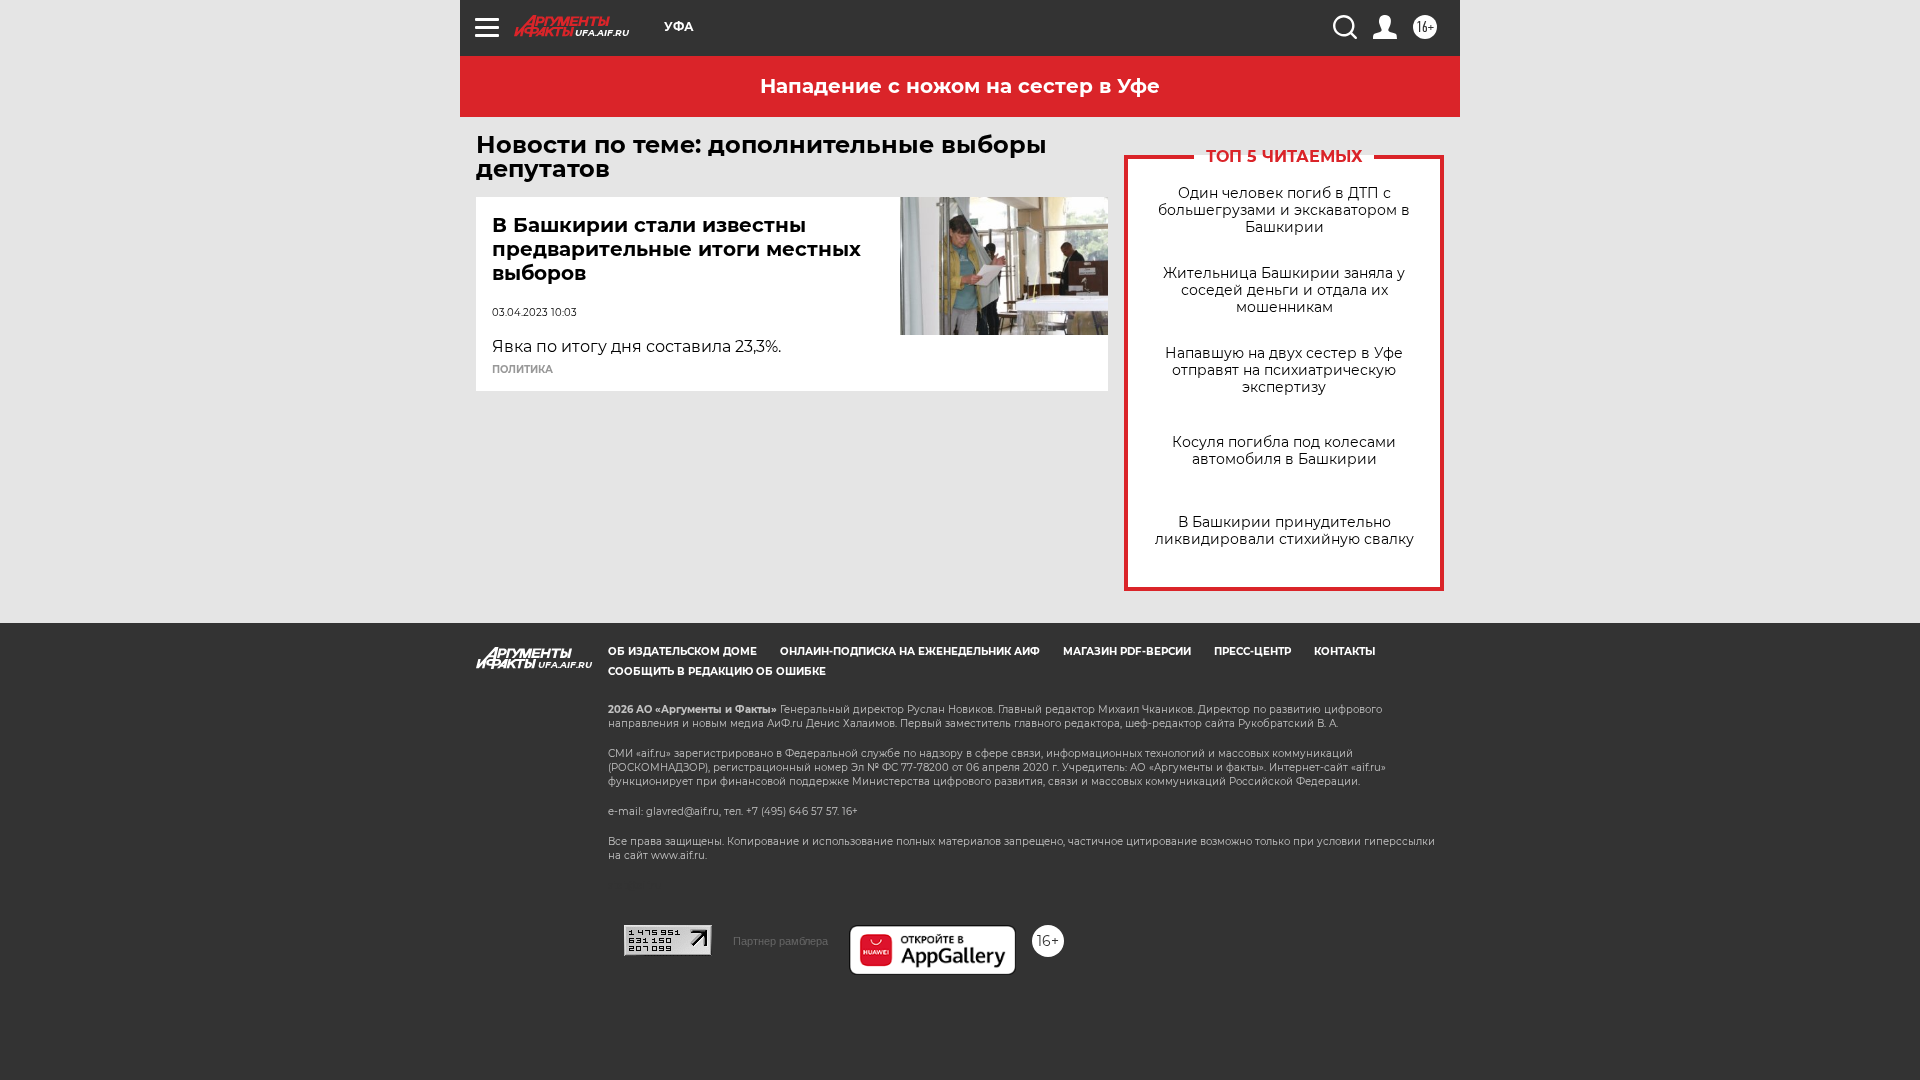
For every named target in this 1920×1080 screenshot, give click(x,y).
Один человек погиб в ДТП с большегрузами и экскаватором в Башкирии (1284, 210)
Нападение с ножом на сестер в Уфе (960, 86)
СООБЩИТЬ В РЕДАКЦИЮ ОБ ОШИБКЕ (717, 671)
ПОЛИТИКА (522, 370)
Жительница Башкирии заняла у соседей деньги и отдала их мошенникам (1284, 290)
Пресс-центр (1252, 651)
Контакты (1344, 651)
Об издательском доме (682, 651)
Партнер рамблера (780, 941)
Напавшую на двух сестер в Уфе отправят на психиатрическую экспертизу (1284, 370)
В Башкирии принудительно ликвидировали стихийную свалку (1284, 531)
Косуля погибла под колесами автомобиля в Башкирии (1284, 451)
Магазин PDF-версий (1127, 651)
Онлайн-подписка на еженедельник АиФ (910, 651)
